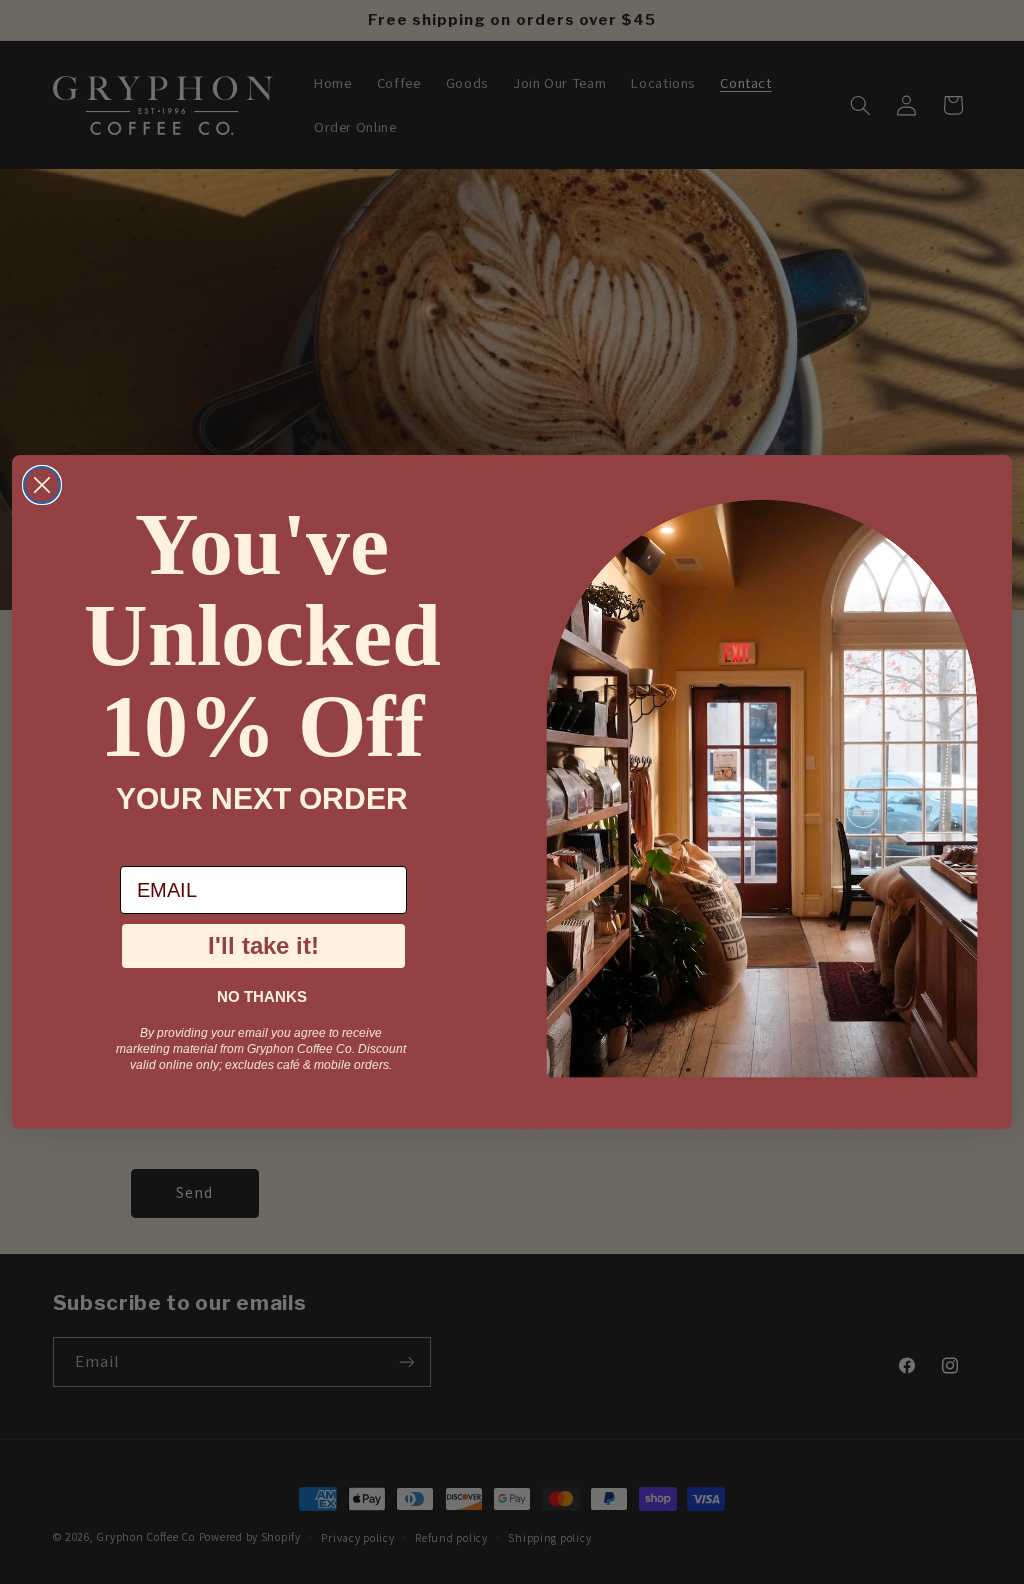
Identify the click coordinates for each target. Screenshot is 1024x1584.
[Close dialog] (42, 485)
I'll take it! (263, 945)
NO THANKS (262, 996)
